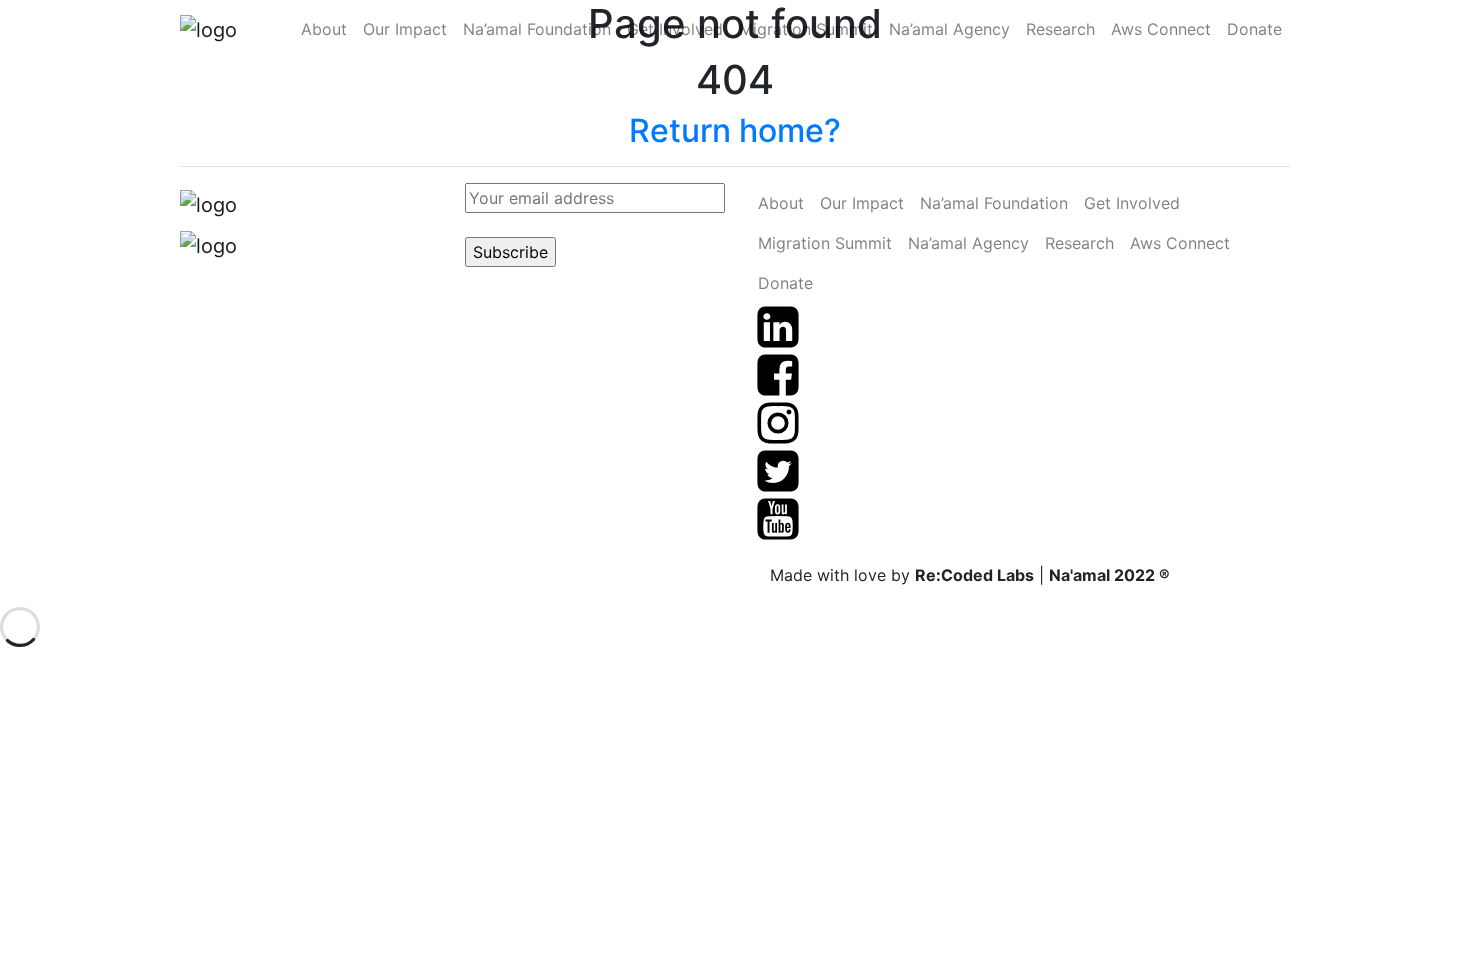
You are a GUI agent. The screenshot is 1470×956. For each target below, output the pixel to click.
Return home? (735, 130)
